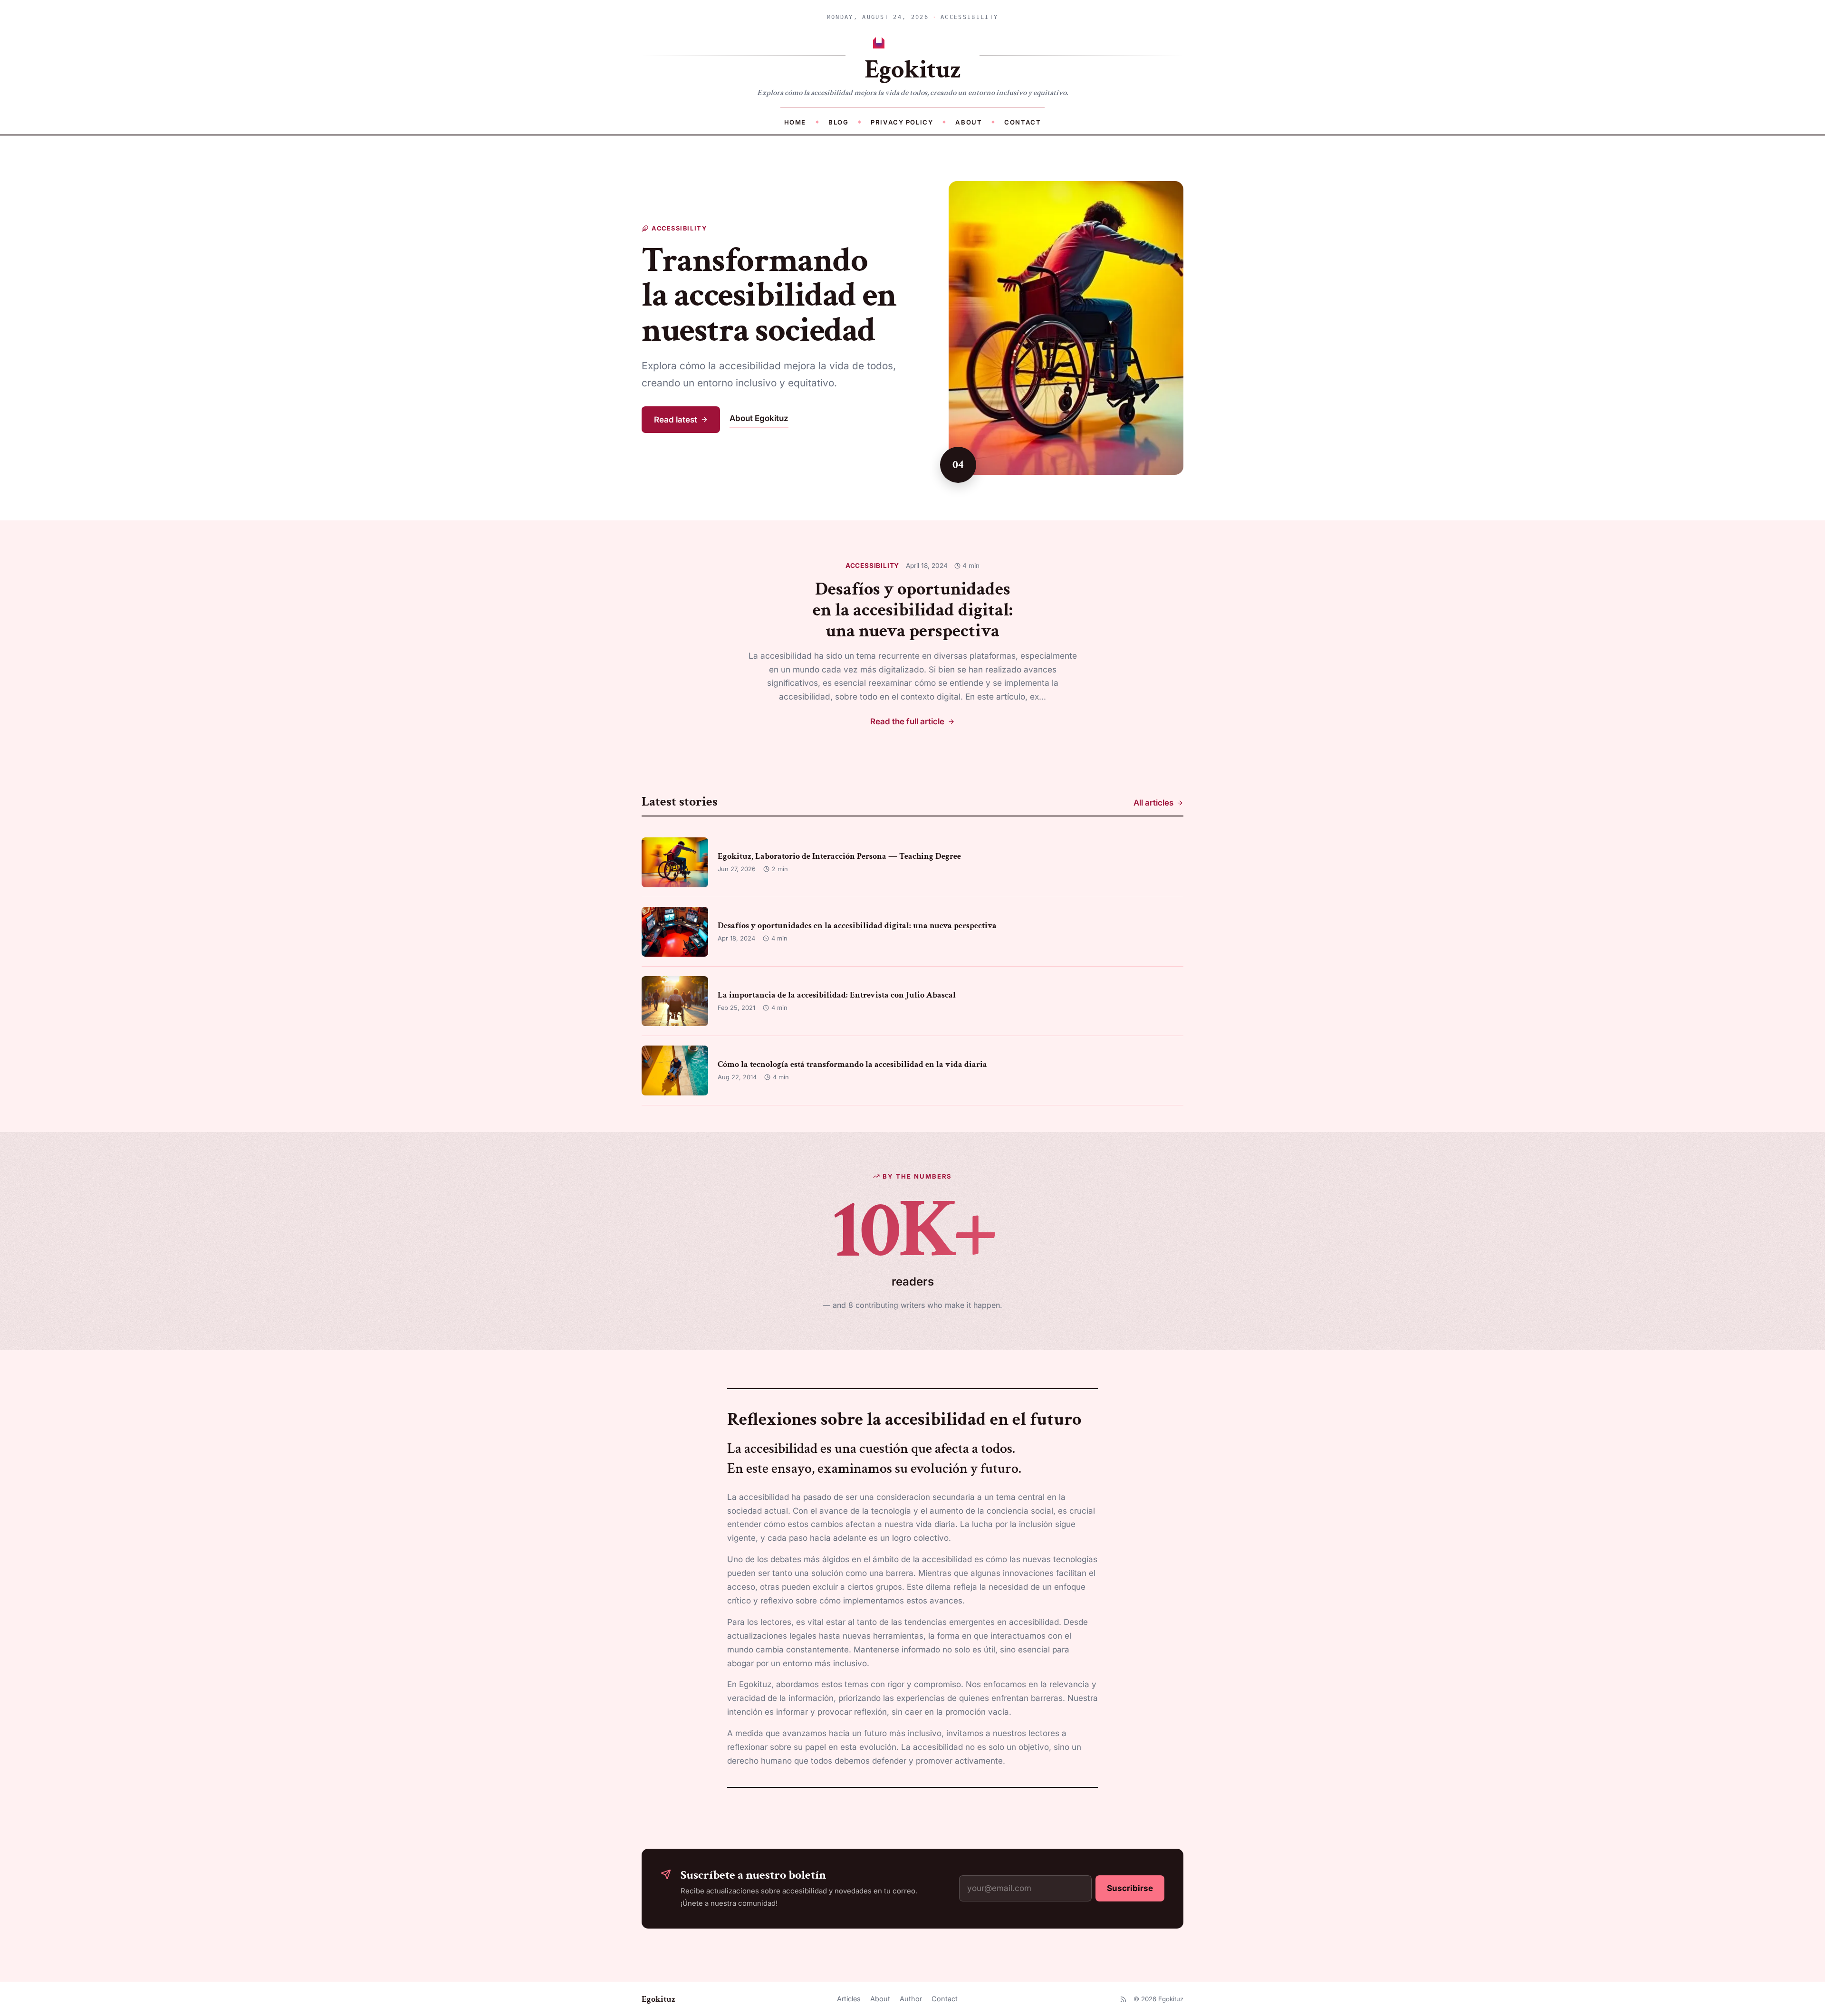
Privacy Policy (902, 122)
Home (795, 122)
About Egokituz (759, 418)
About (969, 122)
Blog (838, 122)
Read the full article (907, 721)
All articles (1153, 803)
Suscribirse (1130, 1888)
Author (911, 1999)
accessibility (873, 566)
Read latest (676, 420)
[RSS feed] (1123, 1999)
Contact (1023, 122)
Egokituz (658, 1999)
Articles (849, 1999)
